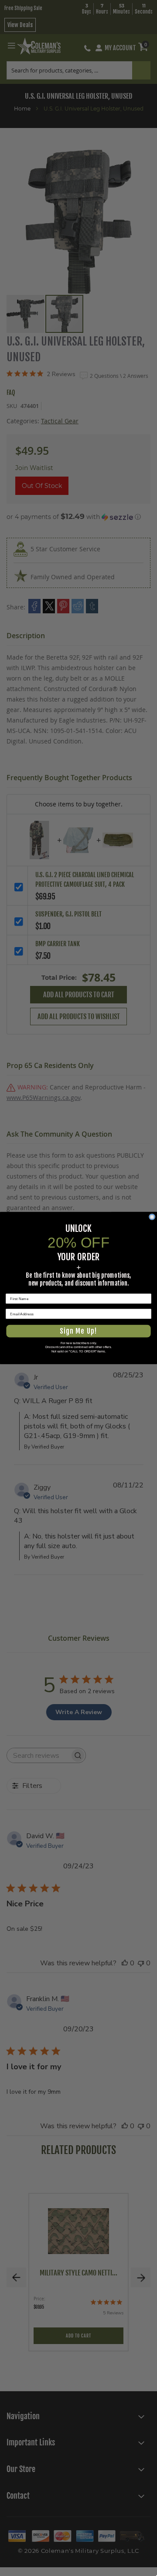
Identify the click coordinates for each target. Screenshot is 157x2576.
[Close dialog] (152, 1217)
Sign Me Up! (78, 1331)
